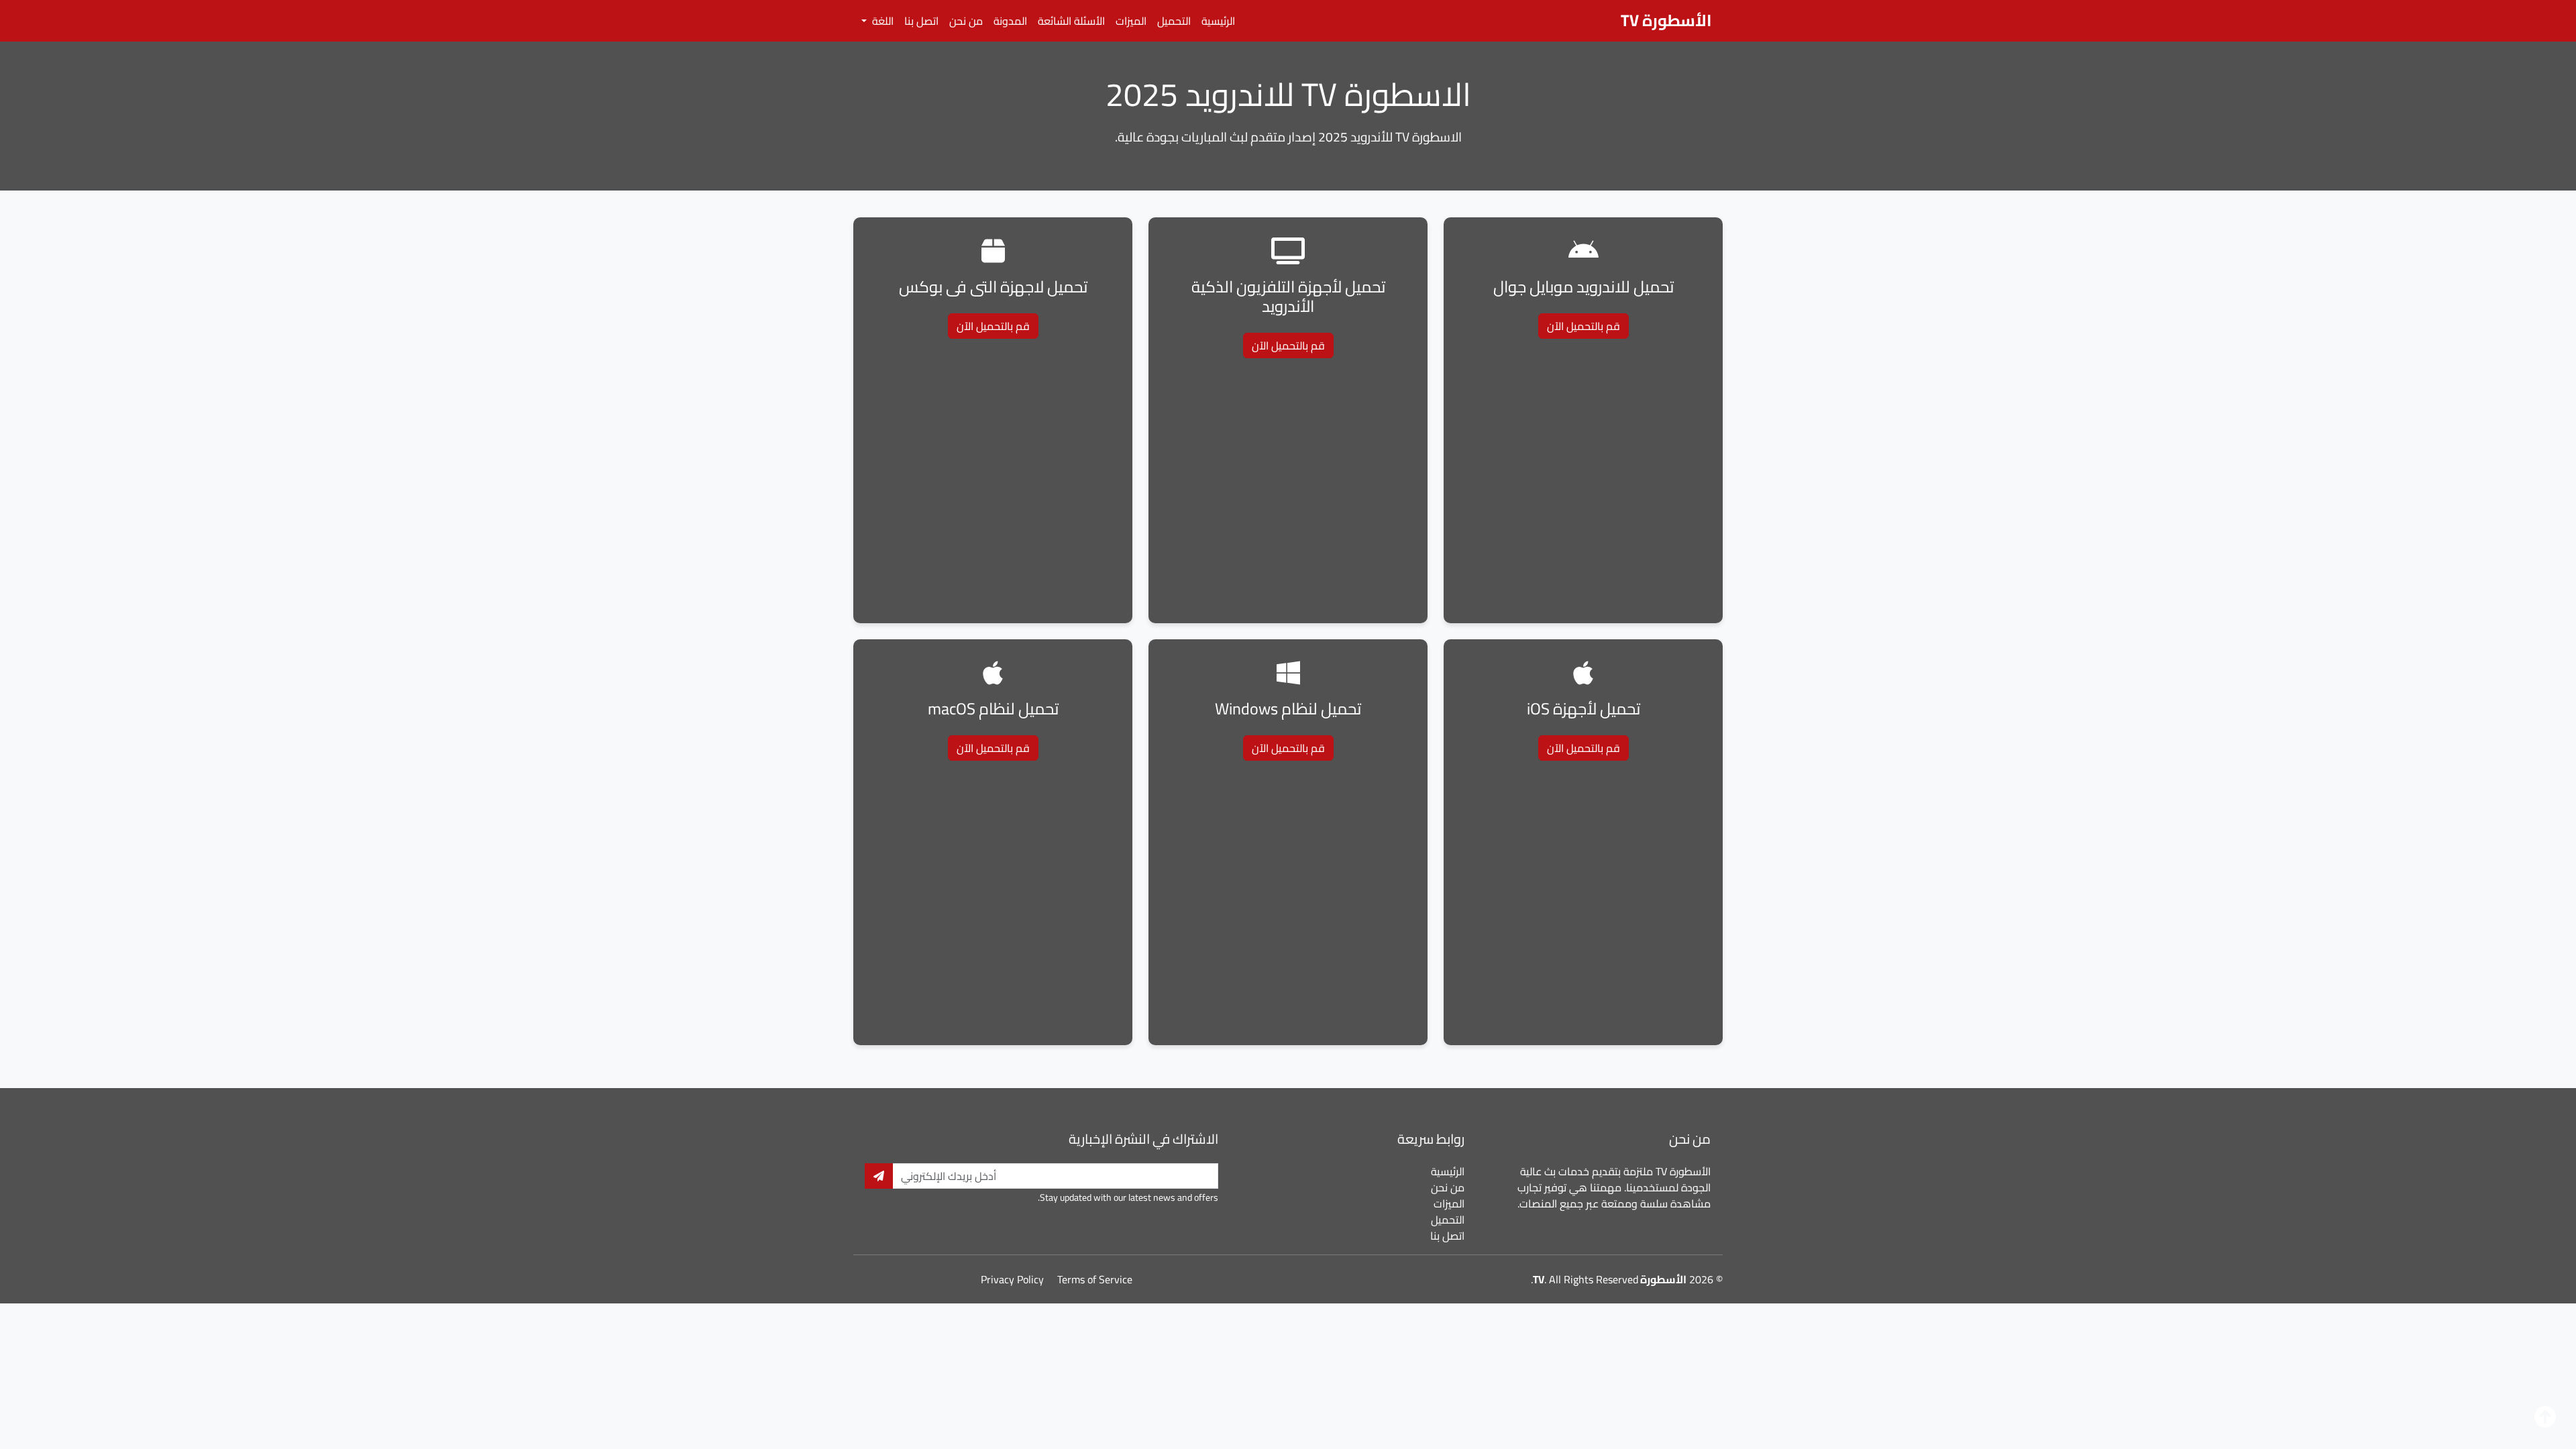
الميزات (1131, 21)
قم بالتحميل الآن (1584, 326)
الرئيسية (1218, 21)
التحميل (1174, 21)
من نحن (966, 21)
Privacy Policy (1012, 1279)
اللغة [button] (881, 21)
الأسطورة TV (1666, 20)
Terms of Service (1095, 1279)
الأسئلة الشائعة (1071, 21)
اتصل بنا (921, 21)
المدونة (1010, 21)
